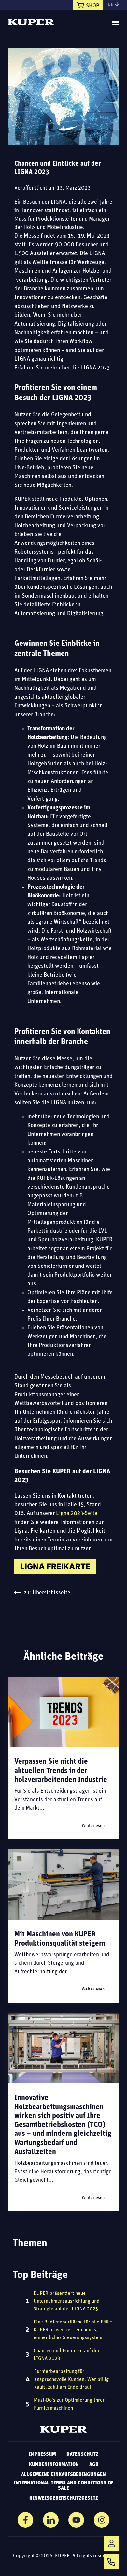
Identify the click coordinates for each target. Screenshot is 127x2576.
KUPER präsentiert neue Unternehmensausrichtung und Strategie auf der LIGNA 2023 (67, 2301)
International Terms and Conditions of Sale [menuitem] (63, 2486)
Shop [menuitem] (93, 6)
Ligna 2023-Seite (77, 1514)
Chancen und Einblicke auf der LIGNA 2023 (67, 2355)
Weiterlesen (93, 1826)
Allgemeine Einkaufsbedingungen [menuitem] (63, 2475)
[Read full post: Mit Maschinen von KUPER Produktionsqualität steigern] (63, 1884)
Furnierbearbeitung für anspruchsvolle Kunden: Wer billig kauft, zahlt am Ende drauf (71, 2380)
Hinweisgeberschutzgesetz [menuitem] (64, 2498)
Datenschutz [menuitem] (82, 2454)
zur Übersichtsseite (47, 1593)
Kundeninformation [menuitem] (54, 2465)
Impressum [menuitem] (42, 2454)
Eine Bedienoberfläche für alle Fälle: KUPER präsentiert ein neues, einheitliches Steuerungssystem (73, 2330)
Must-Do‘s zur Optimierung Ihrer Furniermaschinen (69, 2404)
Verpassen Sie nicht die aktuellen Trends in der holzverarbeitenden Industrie (61, 1771)
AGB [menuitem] (94, 2465)
